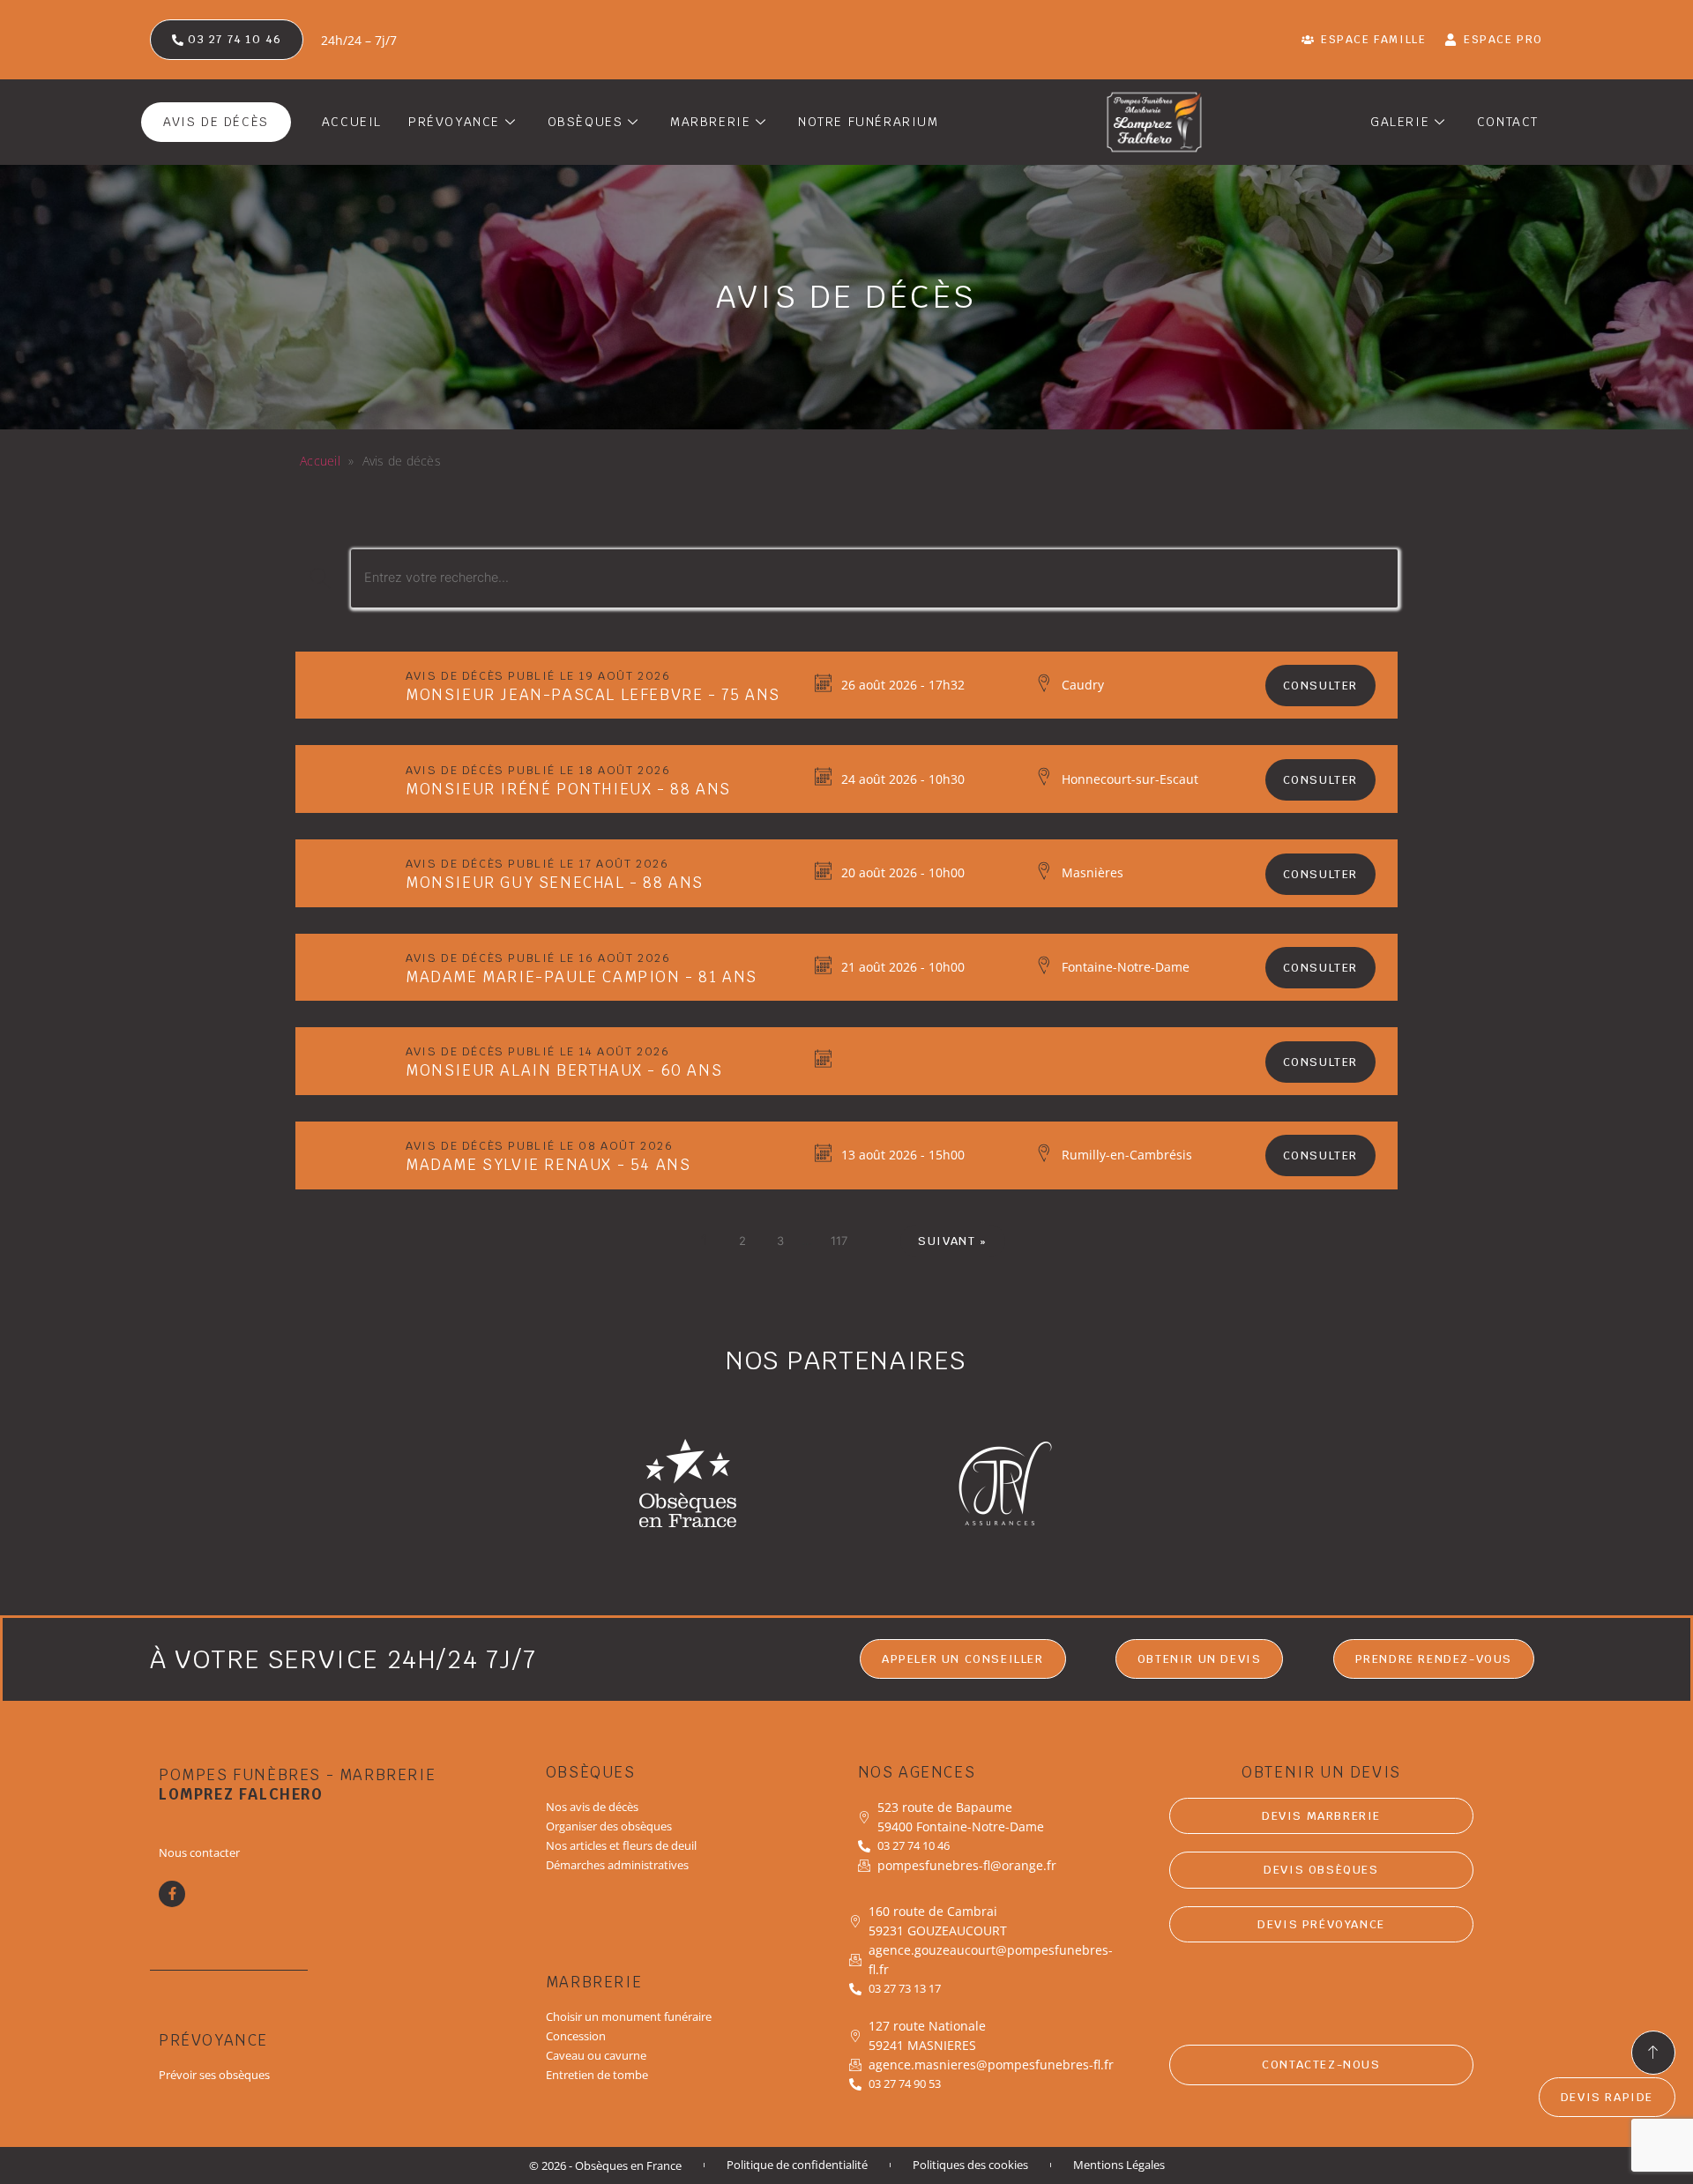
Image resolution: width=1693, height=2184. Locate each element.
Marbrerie (710, 122)
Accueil (352, 122)
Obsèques (585, 122)
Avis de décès (216, 122)
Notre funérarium (869, 122)
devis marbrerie (1321, 1816)
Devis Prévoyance (1321, 1924)
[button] (1200, 1659)
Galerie (1400, 122)
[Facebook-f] (172, 1894)
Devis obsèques (1321, 1870)
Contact (1508, 122)
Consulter (1320, 686)
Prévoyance (454, 122)
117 (839, 1241)
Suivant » (952, 1241)
